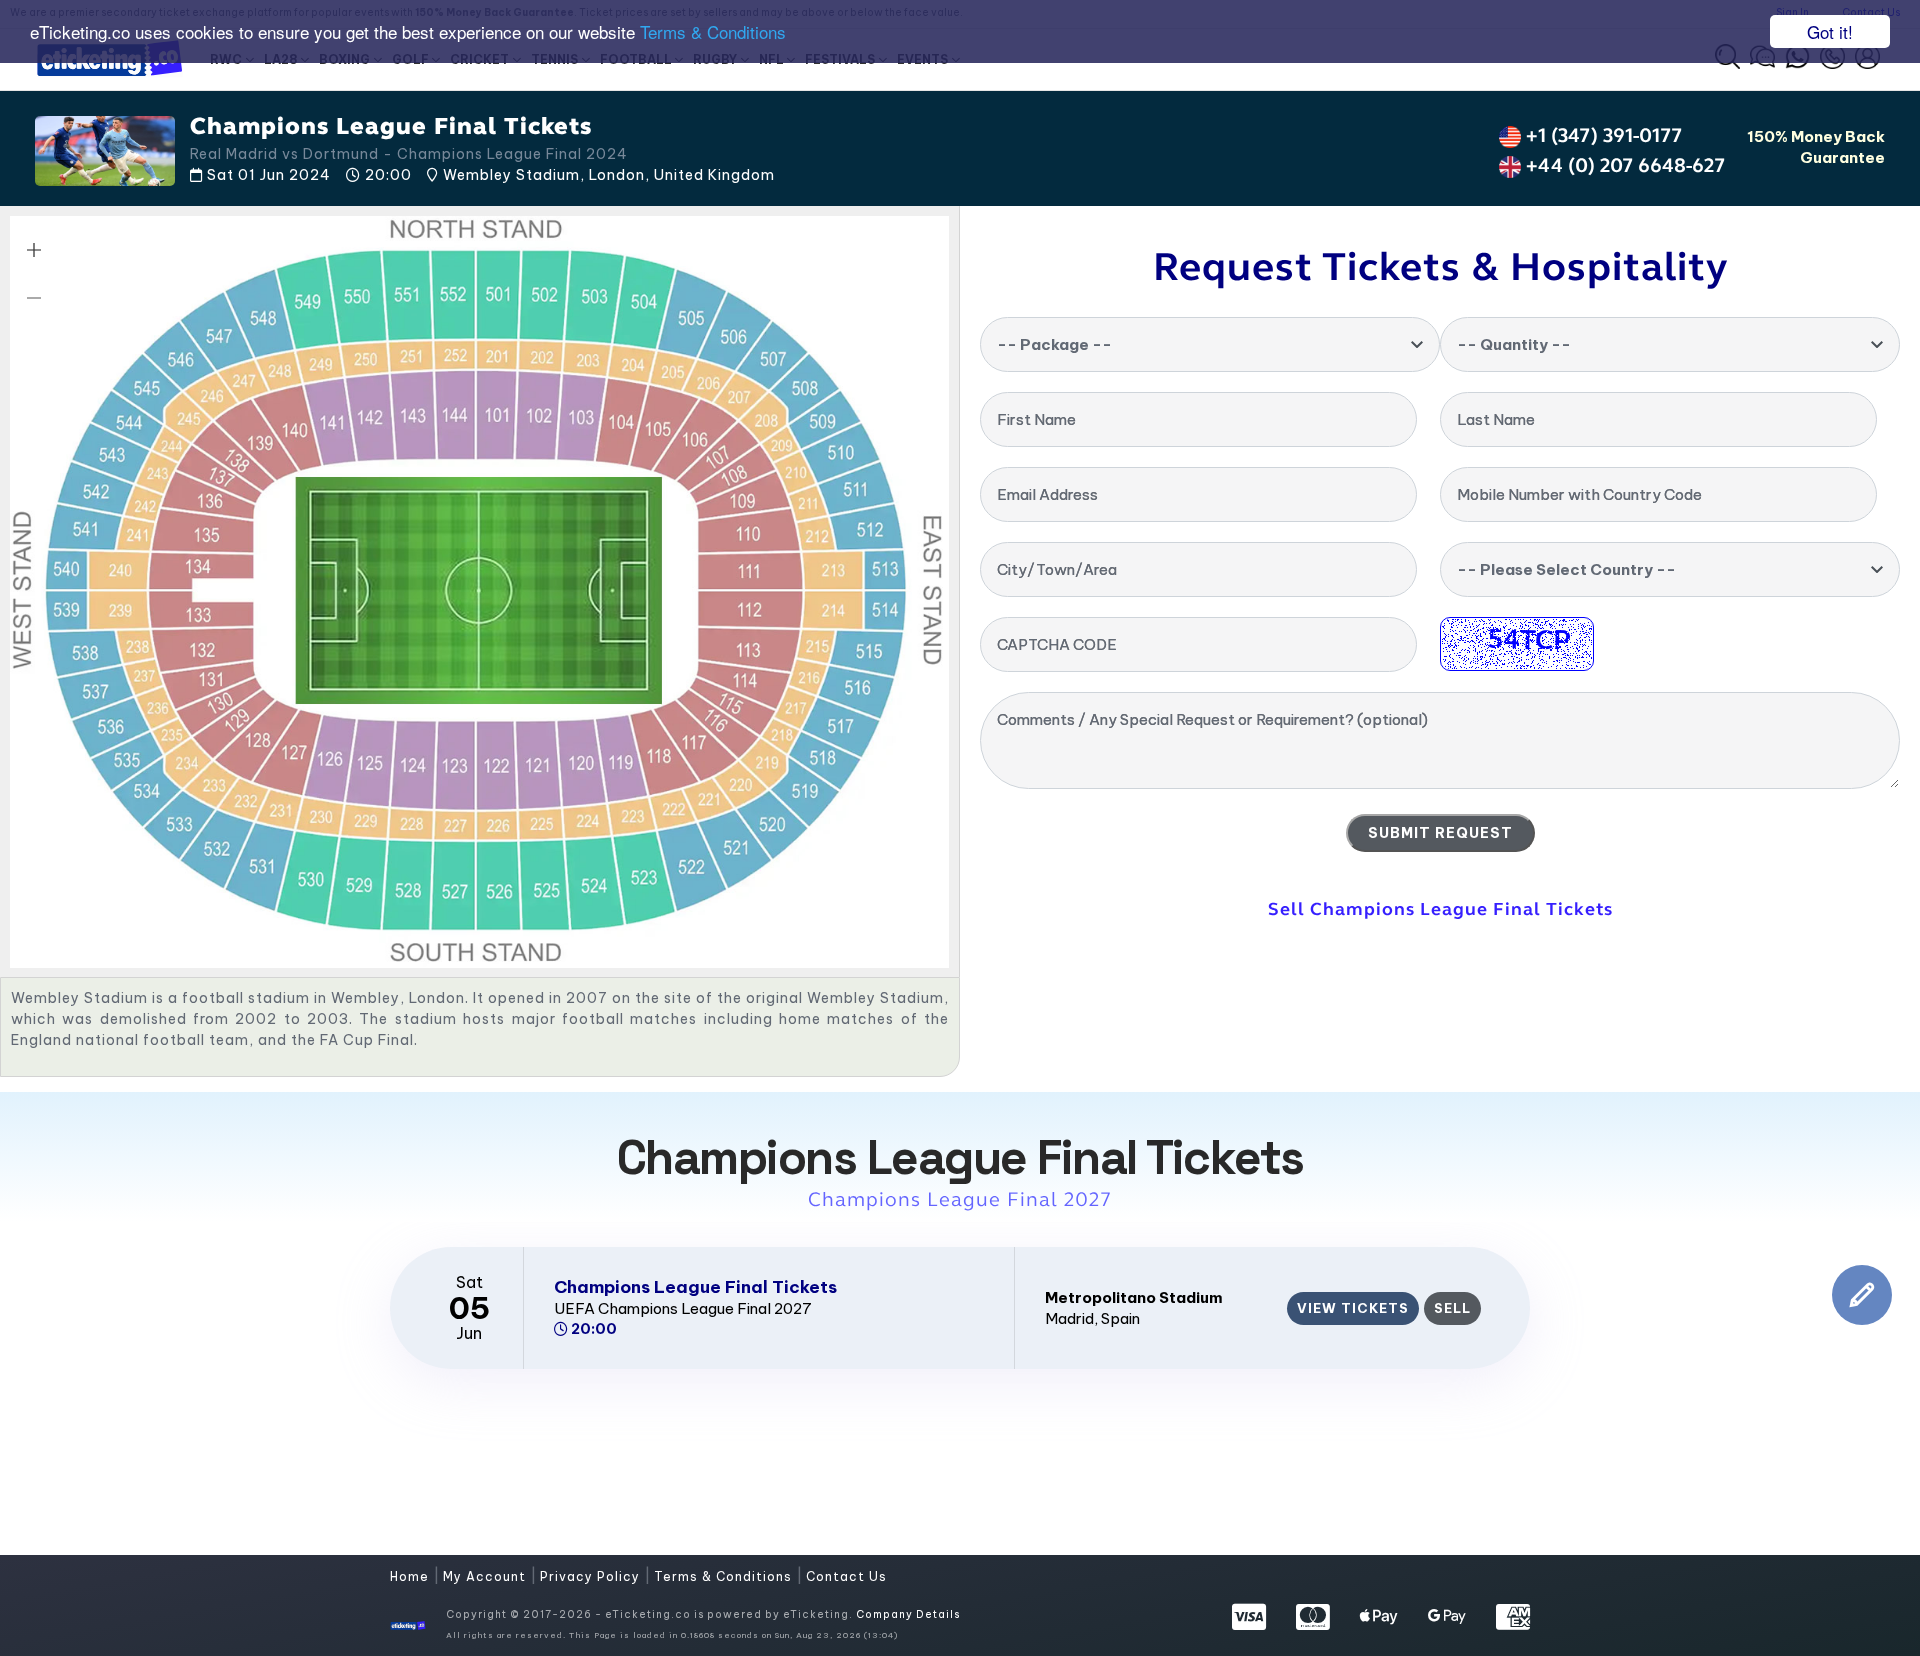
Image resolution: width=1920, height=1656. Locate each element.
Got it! (1830, 31)
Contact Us (846, 1576)
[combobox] (1210, 344)
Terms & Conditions (713, 32)
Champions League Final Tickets (695, 1287)
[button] (34, 250)
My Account (486, 1576)
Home (411, 1576)
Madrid (1069, 1318)
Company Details (908, 1614)
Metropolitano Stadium (1134, 1297)
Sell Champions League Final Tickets (1440, 909)
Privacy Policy (592, 1576)
